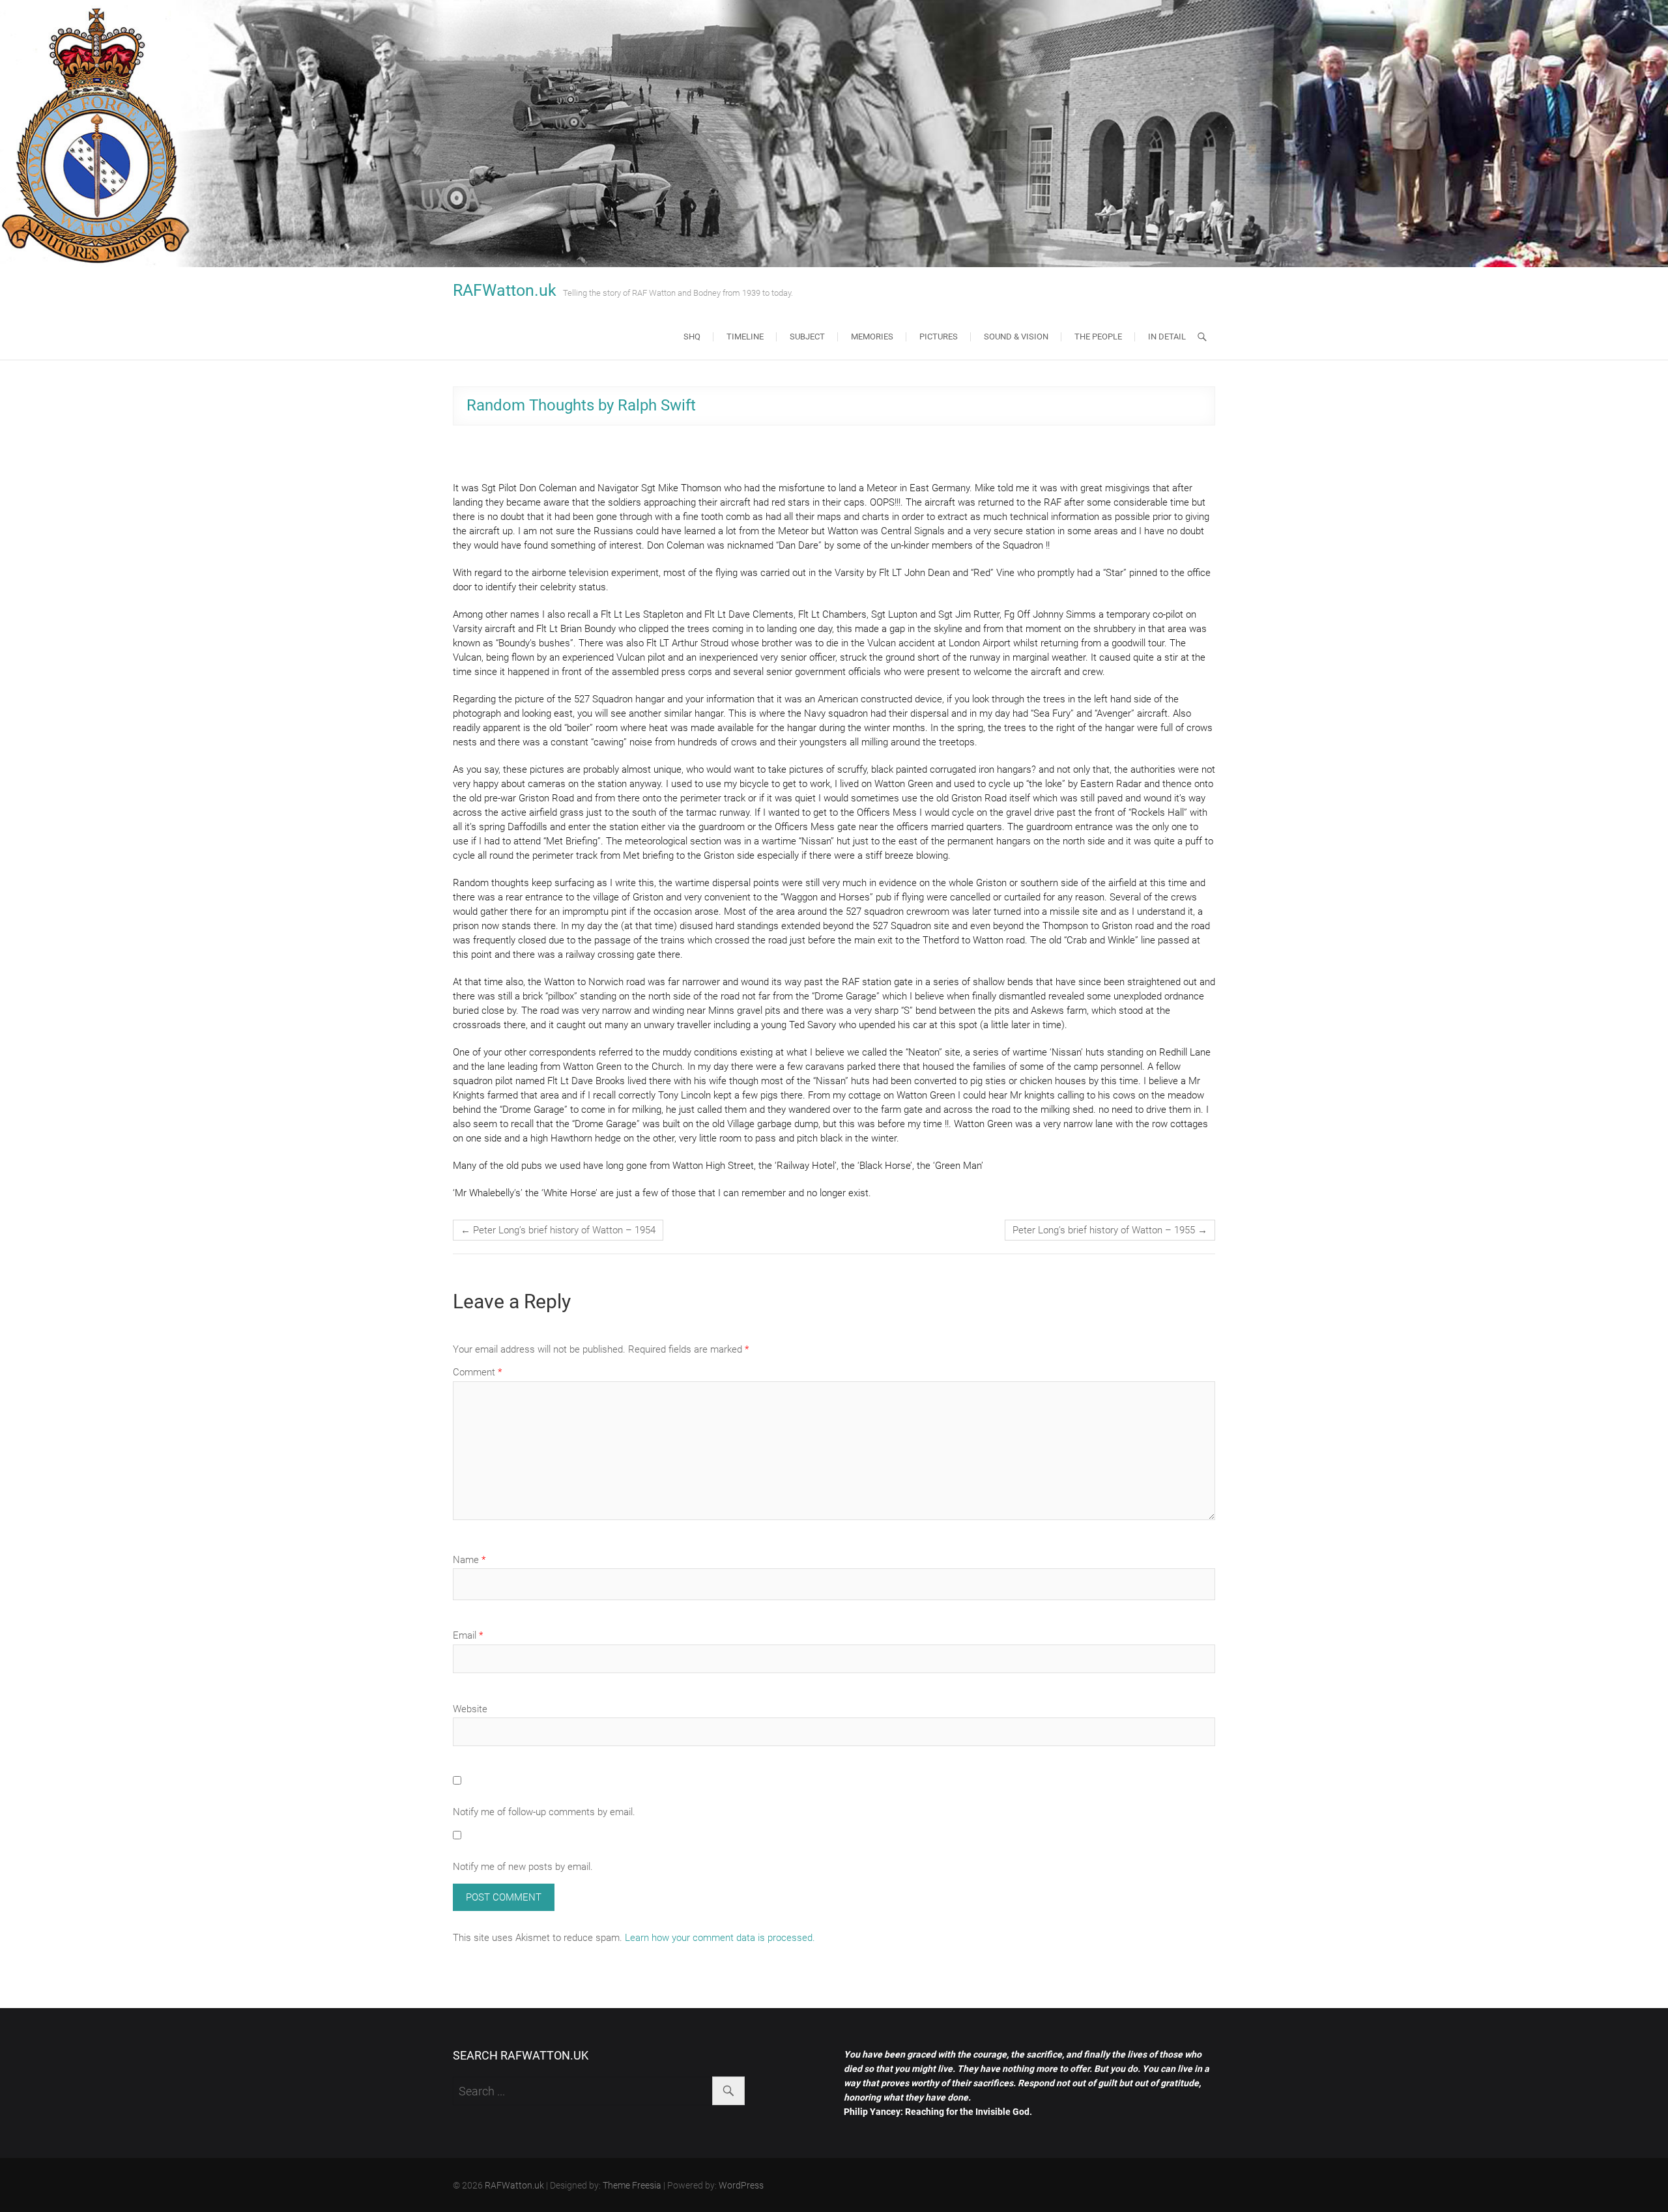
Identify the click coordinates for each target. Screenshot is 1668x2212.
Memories (872, 337)
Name (469, 1560)
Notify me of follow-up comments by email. (544, 1812)
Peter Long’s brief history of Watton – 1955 (1110, 1230)
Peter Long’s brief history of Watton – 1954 (558, 1230)
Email (468, 1635)
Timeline (745, 337)
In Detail (1167, 337)
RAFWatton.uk (505, 290)
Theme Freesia (632, 2185)
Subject (807, 337)
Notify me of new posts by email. (523, 1867)
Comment (477, 1372)
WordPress (741, 2185)
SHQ (692, 337)
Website (470, 1709)
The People (1098, 337)
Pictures (939, 337)
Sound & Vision (1016, 337)
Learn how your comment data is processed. (720, 1938)
